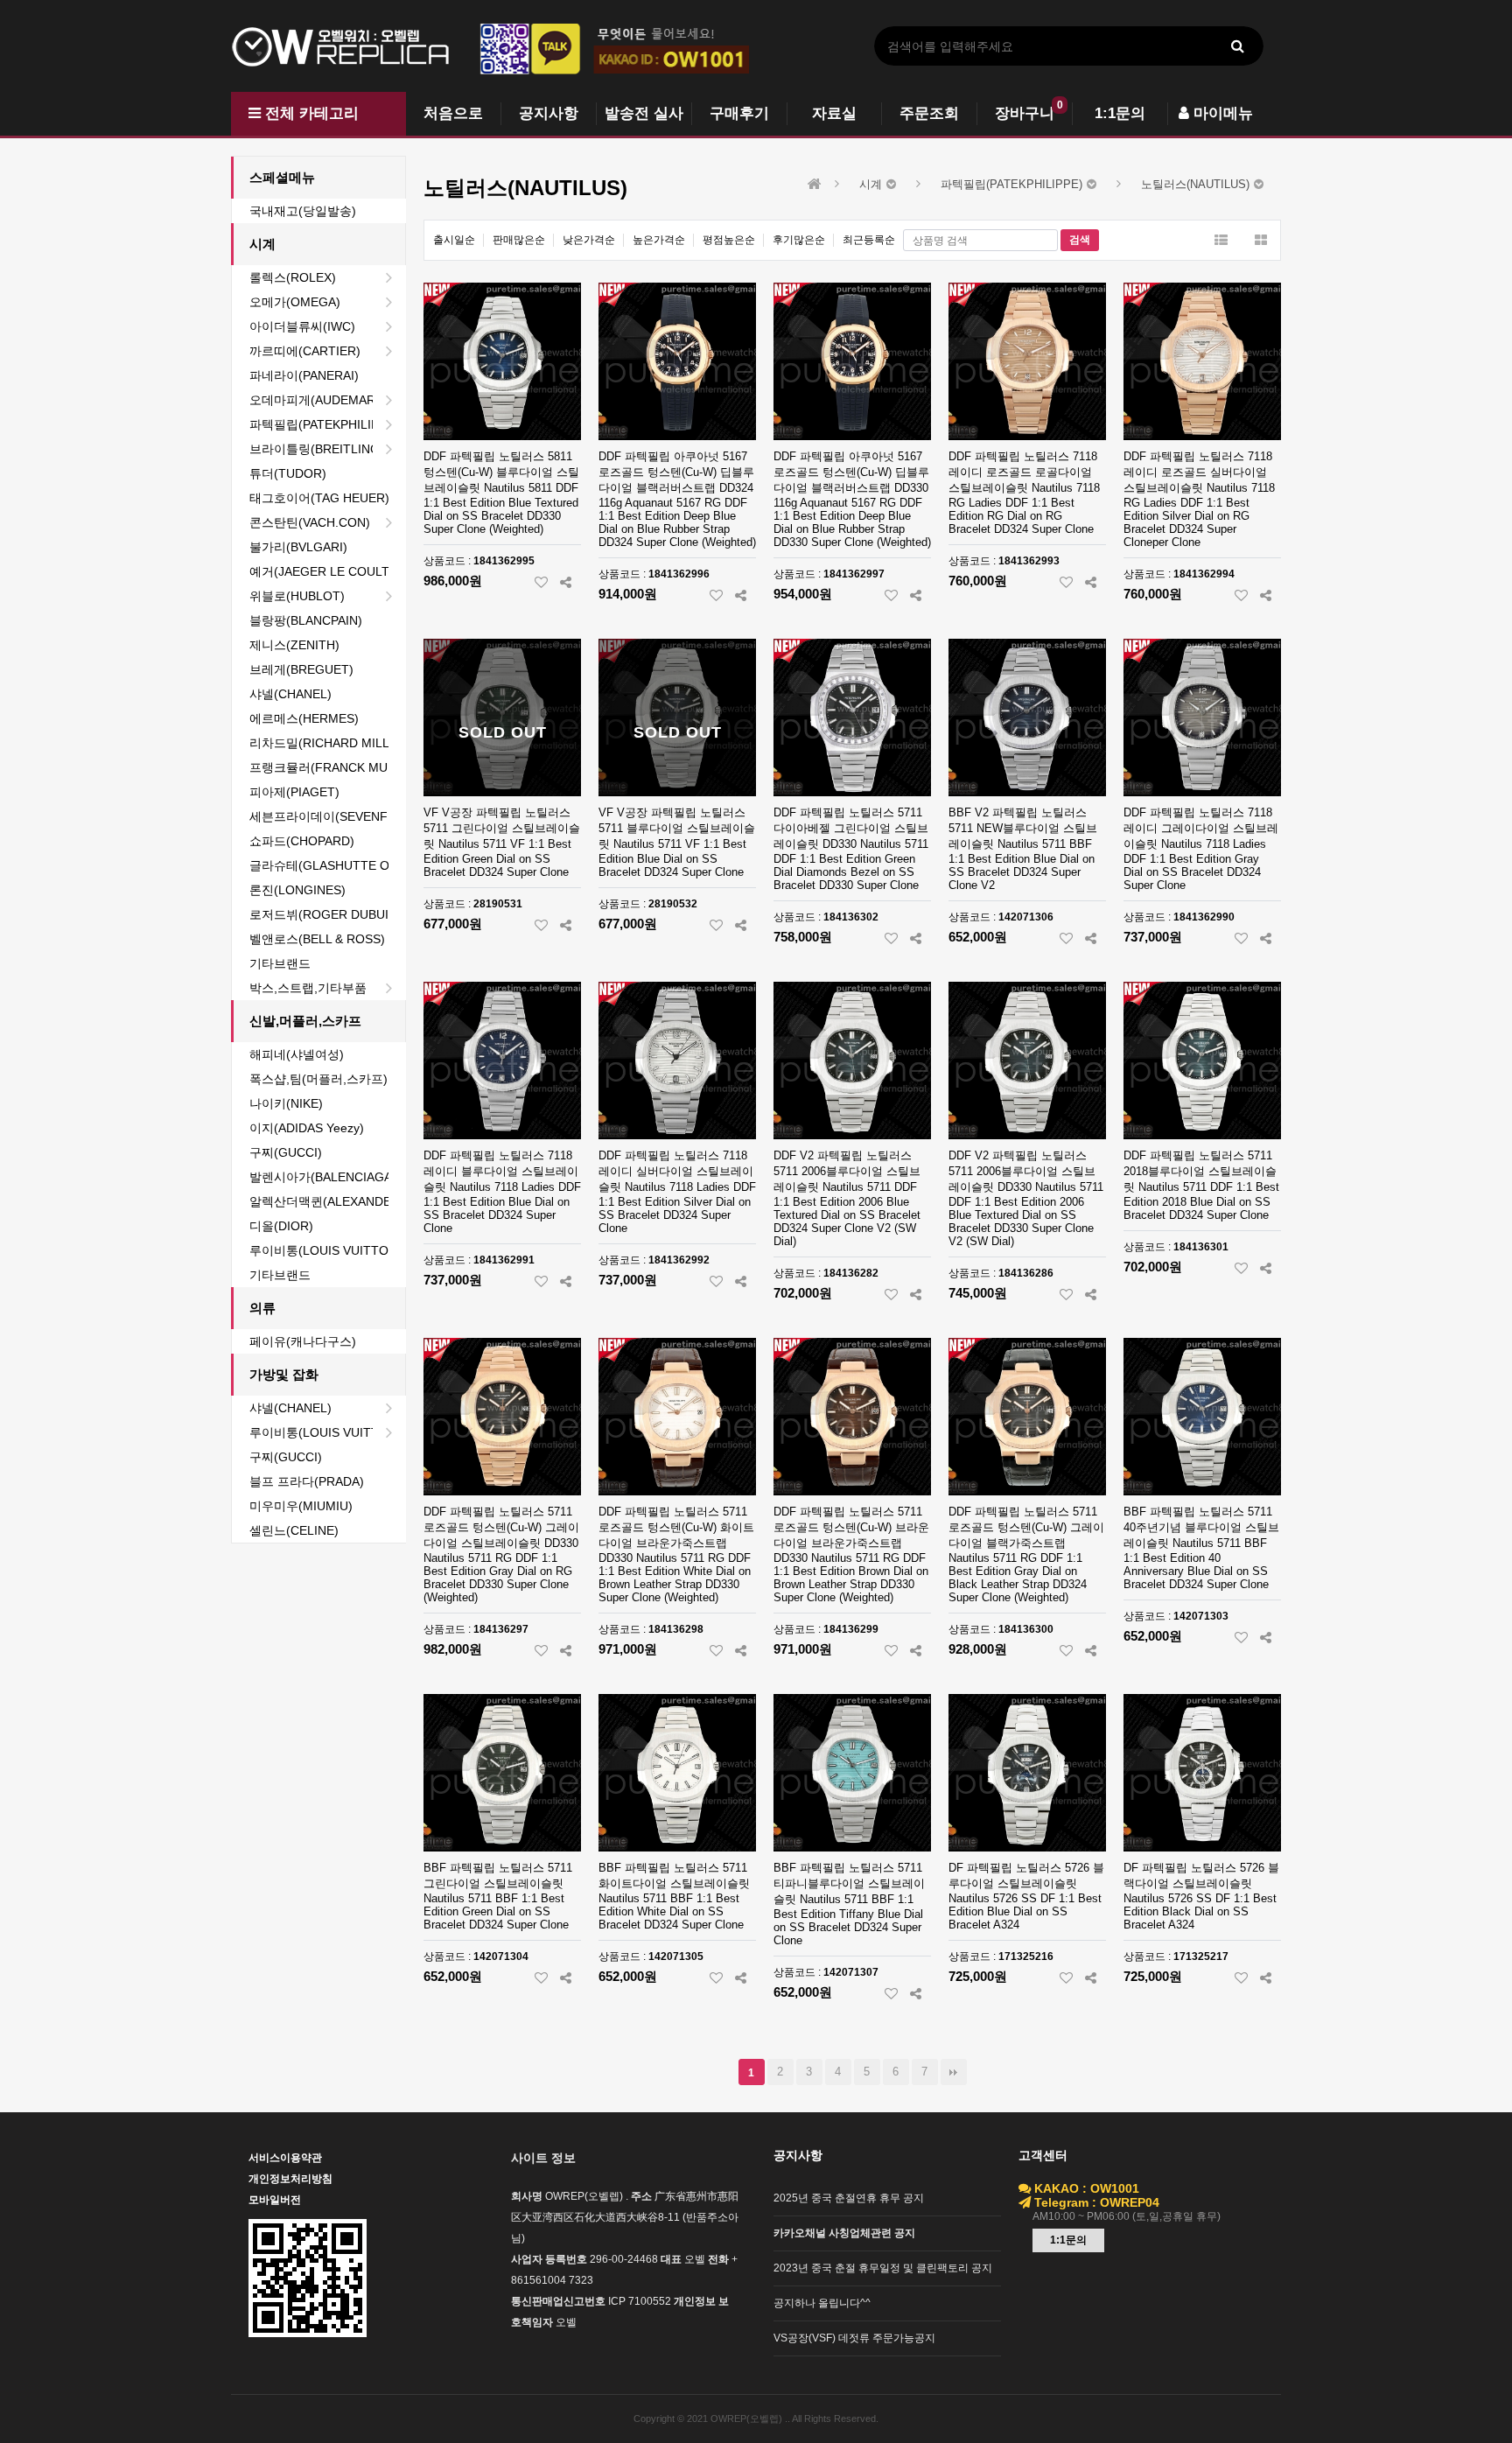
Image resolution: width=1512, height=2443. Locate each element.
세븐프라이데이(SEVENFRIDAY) (327, 816)
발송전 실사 (644, 113)
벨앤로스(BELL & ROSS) (317, 939)
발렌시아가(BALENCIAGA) (323, 1177)
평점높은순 (729, 240)
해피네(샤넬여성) (297, 1054)
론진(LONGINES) (297, 890)
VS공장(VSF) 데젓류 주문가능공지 (854, 2338)
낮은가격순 (589, 240)
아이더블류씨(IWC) (302, 326)
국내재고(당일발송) (303, 211)
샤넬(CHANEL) (290, 694)
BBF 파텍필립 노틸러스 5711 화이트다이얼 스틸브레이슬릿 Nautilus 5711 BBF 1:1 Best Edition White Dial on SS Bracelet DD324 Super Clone (674, 1896)
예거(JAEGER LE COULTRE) (327, 571)
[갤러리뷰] (1260, 240)
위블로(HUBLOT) (297, 596)
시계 (262, 244)
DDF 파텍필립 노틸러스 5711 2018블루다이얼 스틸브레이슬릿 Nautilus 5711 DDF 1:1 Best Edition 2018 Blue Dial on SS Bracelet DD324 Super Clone (1201, 1185)
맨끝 (954, 2072)
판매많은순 (519, 240)
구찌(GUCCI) (286, 1152)
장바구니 (1025, 113)
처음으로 (453, 113)
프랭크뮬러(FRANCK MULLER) (327, 767)
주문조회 (929, 113)
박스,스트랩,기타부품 (308, 988)
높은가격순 (659, 240)
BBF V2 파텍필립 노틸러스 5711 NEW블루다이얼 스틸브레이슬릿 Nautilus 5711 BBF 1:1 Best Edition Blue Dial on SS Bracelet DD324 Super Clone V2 (1023, 849)
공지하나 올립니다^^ (822, 2303)
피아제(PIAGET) (294, 792)
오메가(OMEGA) (295, 302)
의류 (262, 1308)
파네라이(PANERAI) (304, 375)
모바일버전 (275, 2200)
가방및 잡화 (284, 1374)
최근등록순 (869, 240)
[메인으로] (815, 184)
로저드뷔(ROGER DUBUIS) (325, 914)
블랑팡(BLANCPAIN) (306, 620)
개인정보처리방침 (290, 2179)
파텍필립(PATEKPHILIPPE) (324, 424)
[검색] (1237, 46)
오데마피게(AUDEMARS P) (324, 400)
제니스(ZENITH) (294, 645)
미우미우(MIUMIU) (301, 1506)
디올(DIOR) (281, 1226)
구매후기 (739, 113)
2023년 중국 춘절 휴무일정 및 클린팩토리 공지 (883, 2268)
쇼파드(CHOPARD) (302, 841)
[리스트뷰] (1221, 240)
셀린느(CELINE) (294, 1530)
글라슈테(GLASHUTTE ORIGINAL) (327, 865)
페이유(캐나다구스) (303, 1341)
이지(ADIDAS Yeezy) (307, 1128)
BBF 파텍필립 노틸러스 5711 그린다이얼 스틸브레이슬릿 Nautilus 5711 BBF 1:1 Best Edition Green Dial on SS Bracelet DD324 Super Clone (498, 1896)
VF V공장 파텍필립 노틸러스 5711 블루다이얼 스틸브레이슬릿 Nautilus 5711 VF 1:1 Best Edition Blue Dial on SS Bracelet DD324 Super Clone (677, 842)
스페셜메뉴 (282, 177)
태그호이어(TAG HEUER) (319, 498)
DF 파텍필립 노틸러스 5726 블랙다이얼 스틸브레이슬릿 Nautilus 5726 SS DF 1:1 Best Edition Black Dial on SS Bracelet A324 (1201, 1896)
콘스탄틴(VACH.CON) (310, 522)
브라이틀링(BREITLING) (317, 449)
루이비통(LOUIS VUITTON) (325, 1250)
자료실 (834, 113)
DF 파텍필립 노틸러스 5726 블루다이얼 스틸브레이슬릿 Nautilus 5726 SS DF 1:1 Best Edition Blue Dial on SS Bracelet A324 (1026, 1896)
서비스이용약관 (285, 2158)
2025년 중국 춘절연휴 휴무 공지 (849, 2198)
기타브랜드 (280, 963)
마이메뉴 (1221, 113)
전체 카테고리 (310, 113)
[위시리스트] (541, 582)
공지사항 (549, 113)
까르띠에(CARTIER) (305, 351)
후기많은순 (799, 240)
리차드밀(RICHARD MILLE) (325, 743)
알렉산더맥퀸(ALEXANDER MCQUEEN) (327, 1201)
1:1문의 (1120, 113)
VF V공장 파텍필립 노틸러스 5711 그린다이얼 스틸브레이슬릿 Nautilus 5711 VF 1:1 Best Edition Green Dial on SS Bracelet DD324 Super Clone (502, 842)
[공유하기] (566, 582)
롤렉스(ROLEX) (293, 277)
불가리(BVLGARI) (298, 547)
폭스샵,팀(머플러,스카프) (318, 1079)
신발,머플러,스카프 (305, 1021)
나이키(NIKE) (286, 1103)
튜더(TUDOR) (288, 473)
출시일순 (454, 240)
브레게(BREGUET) (301, 669)
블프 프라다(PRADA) (307, 1481)
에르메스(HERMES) (304, 718)
